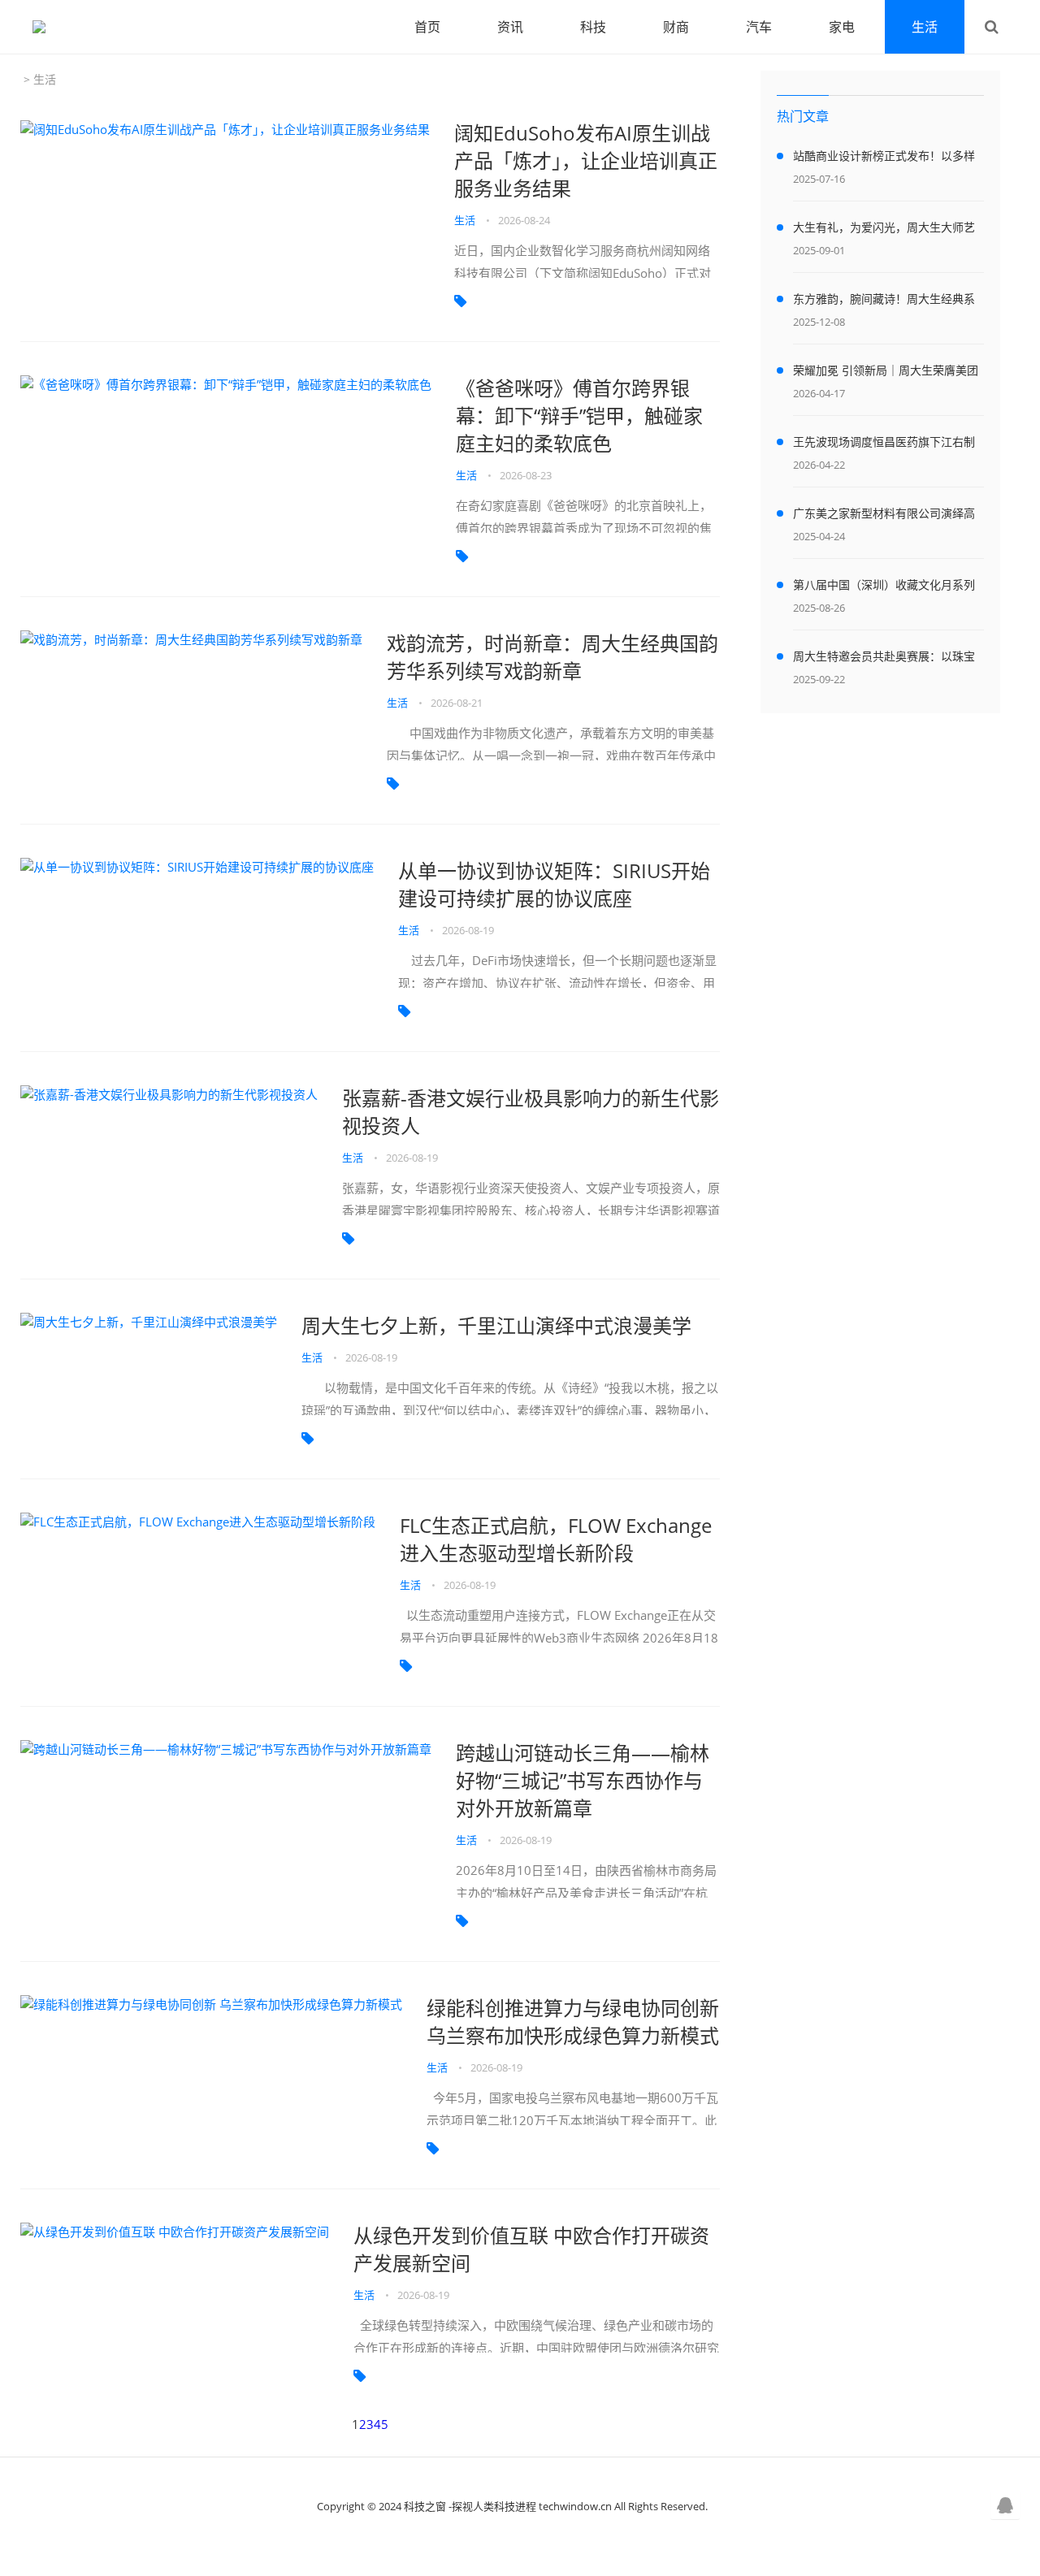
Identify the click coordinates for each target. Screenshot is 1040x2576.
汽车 (759, 27)
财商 (676, 27)
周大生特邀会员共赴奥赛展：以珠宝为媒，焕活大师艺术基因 (884, 659)
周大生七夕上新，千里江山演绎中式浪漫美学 (496, 1325)
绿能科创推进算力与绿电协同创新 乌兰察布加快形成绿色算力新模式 (573, 2022)
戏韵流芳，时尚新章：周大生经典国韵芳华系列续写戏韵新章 (552, 657)
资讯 (510, 27)
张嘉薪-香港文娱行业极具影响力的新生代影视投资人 (531, 1112)
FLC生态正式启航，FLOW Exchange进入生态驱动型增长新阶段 (556, 1539)
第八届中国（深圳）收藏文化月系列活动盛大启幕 (884, 587)
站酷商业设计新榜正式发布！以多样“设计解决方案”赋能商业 (884, 158)
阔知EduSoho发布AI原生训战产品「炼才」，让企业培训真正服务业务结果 (586, 160)
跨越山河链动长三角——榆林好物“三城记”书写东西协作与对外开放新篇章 (583, 1780)
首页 (427, 27)
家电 (842, 27)
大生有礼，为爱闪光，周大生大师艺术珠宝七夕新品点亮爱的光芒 (884, 230)
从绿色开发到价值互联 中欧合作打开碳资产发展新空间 (531, 2249)
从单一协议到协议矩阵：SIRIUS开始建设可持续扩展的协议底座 (554, 884)
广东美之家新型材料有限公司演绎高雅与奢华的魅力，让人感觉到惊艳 (884, 516)
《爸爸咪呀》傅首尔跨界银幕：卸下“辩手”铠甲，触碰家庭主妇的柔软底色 (579, 416)
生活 (925, 27)
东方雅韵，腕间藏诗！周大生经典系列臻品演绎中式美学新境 (884, 301)
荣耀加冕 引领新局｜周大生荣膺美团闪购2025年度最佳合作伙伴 (886, 373)
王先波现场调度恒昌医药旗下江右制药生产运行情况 (884, 444)
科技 (593, 27)
